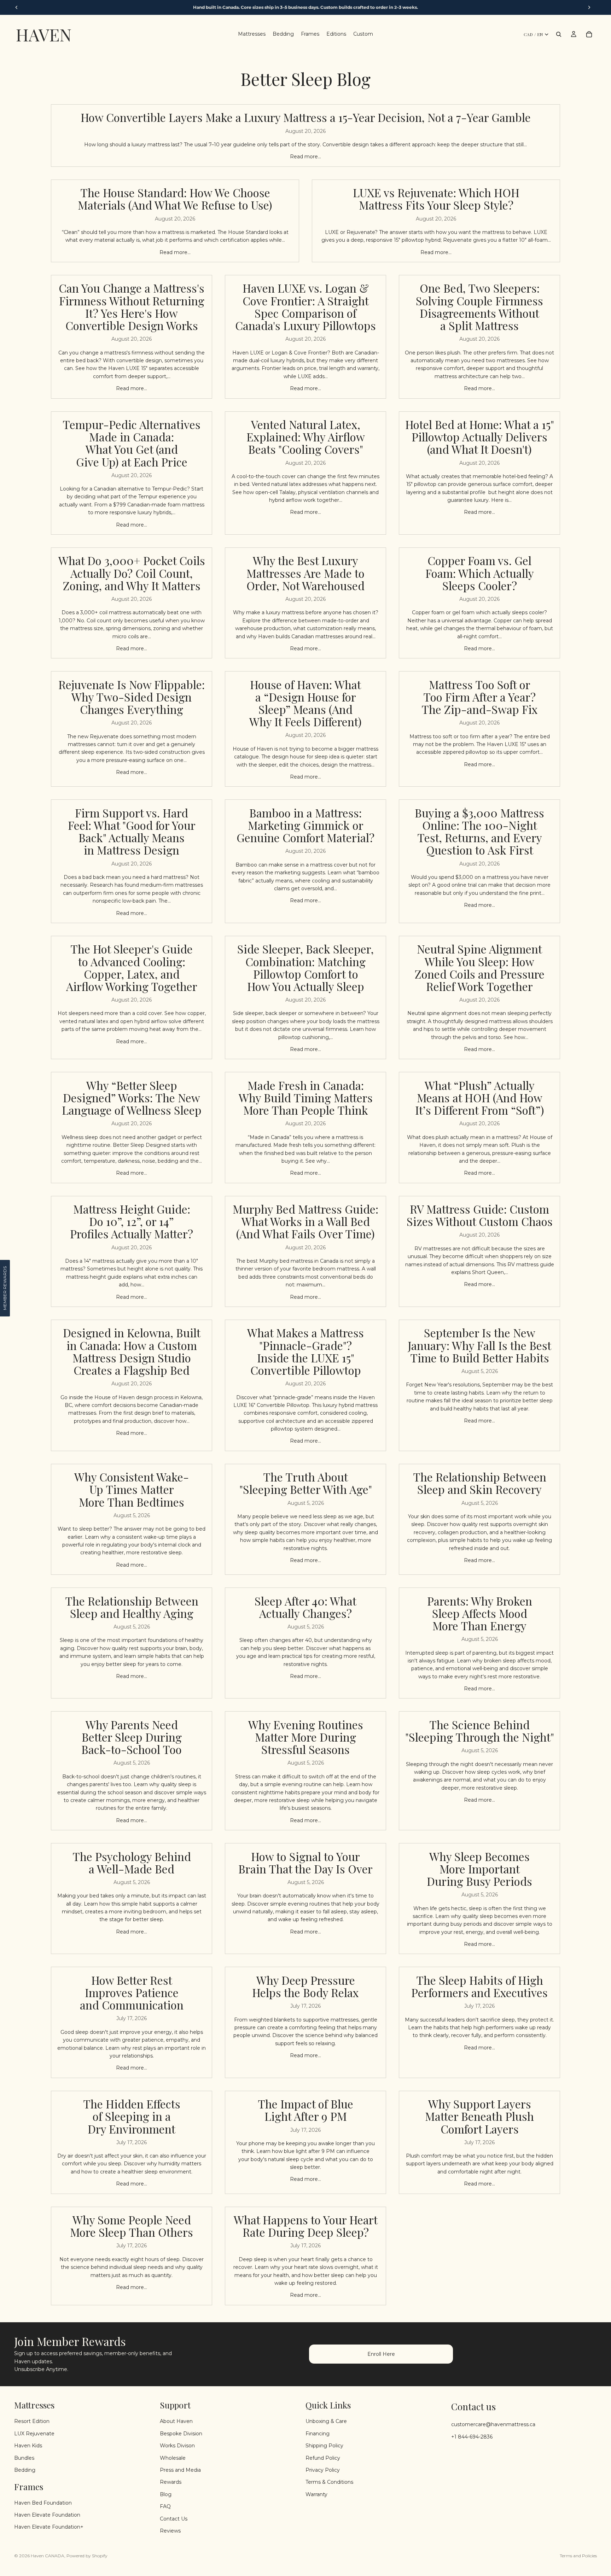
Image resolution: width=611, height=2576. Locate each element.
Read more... (305, 157)
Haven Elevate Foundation (47, 2515)
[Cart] (589, 34)
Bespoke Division (181, 2433)
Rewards (171, 2482)
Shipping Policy (324, 2446)
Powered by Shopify (87, 2556)
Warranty (316, 2494)
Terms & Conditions (329, 2482)
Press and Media (180, 2470)
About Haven (176, 2421)
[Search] (559, 34)
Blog (166, 2494)
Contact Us (174, 2518)
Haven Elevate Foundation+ (49, 2527)
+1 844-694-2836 (472, 2436)
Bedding (25, 2470)
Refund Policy (323, 2458)
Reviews (170, 2530)
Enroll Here (381, 2354)
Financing (318, 2433)
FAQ (165, 2506)
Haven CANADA (48, 2556)
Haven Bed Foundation (43, 2502)
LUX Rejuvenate (34, 2433)
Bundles (24, 2458)
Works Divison (177, 2446)
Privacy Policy (323, 2470)
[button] (5, 1288)
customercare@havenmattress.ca (493, 2424)
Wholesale (173, 2458)
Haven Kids (28, 2446)
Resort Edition (32, 2421)
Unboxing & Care (326, 2421)
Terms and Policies (578, 2556)
